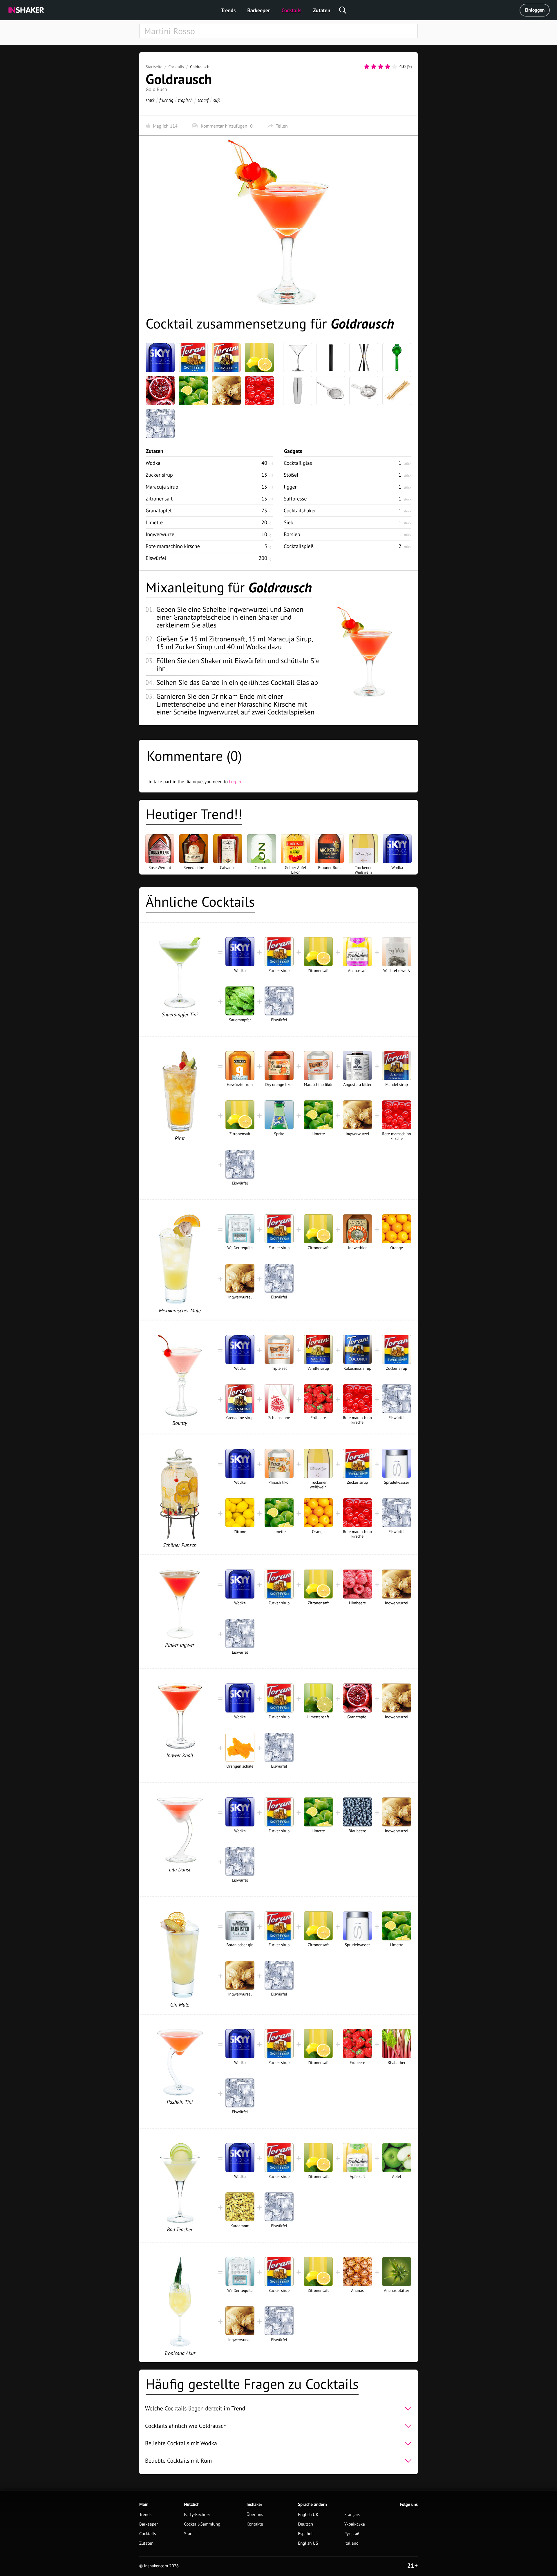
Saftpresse (295, 499)
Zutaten (322, 10)
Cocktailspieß (299, 546)
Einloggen (535, 10)
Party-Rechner (197, 2515)
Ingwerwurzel (161, 534)
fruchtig (166, 100)
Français (352, 2515)
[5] (395, 67)
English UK (308, 2515)
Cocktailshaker (300, 510)
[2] (374, 67)
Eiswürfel (156, 558)
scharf (203, 100)
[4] (388, 67)
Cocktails (291, 10)
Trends (228, 10)
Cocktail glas (298, 463)
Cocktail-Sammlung (202, 2524)
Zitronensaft (159, 499)
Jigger (290, 487)
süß (216, 100)
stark (150, 100)
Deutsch (305, 2524)
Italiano (351, 2543)
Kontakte (255, 2524)
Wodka (153, 463)
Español (305, 2534)
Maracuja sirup (162, 487)
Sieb (289, 522)
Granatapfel (159, 510)
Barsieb (292, 534)
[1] (367, 67)
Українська (355, 2524)
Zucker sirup (159, 475)
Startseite (154, 67)
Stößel (291, 475)
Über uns (255, 2515)
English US (308, 2543)
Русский (352, 2534)
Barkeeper (258, 10)
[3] (381, 67)
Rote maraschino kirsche (173, 546)
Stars (189, 2534)
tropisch (185, 100)
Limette (154, 522)
